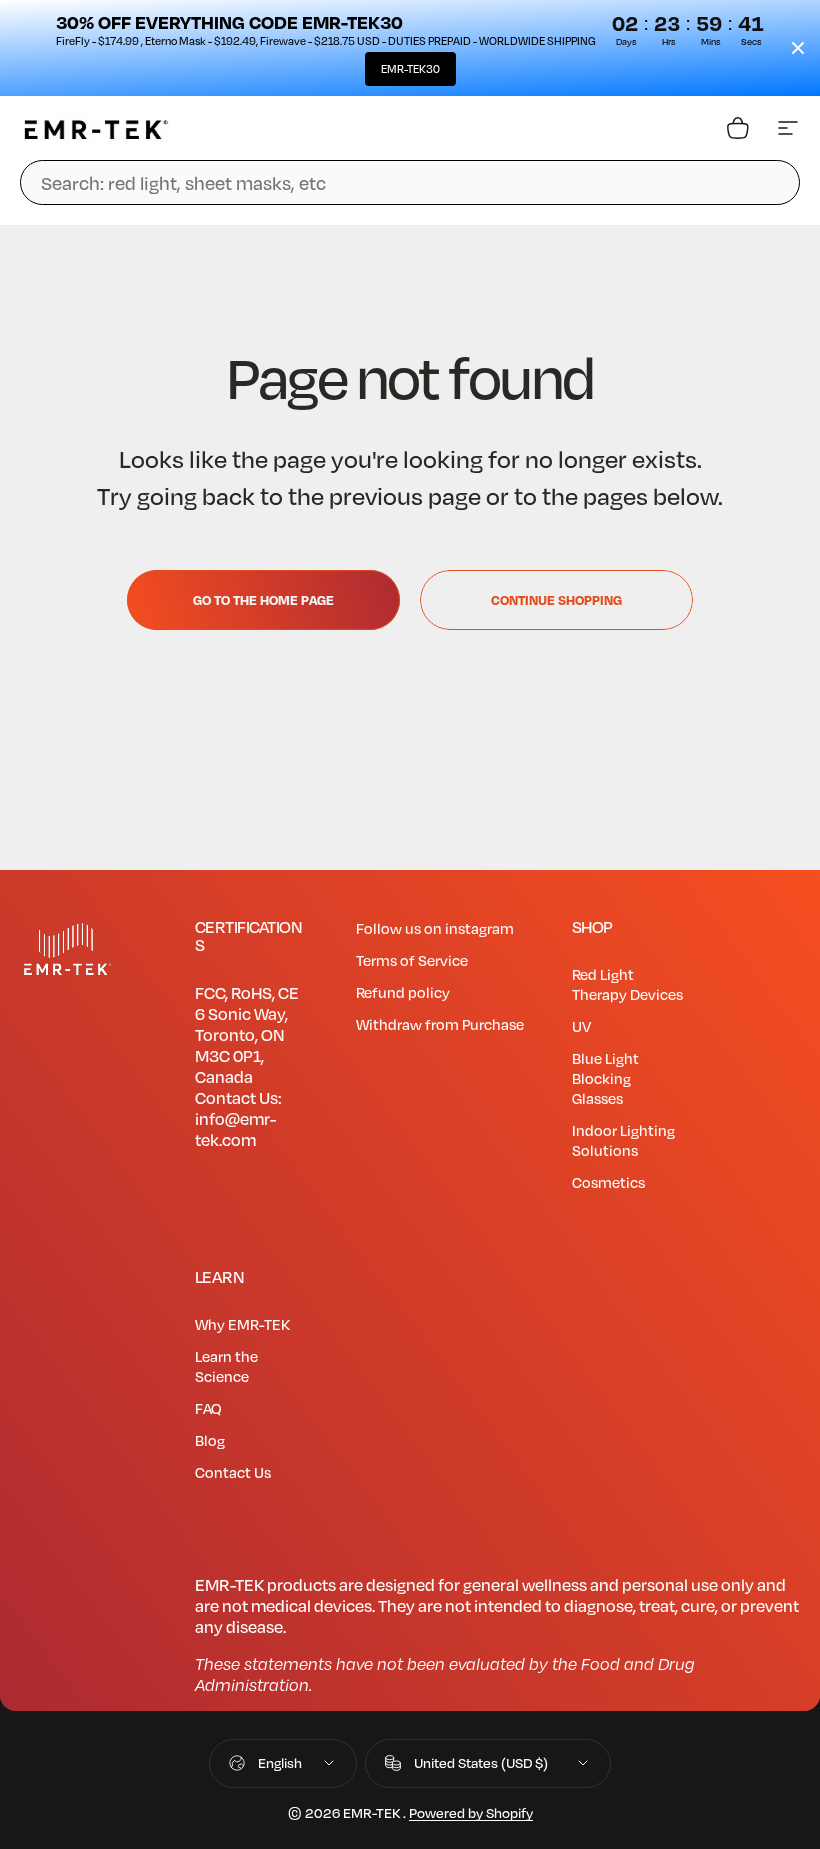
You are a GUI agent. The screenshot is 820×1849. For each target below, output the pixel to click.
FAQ (208, 1408)
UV (581, 1026)
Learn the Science (226, 1366)
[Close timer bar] (798, 48)
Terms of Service (412, 960)
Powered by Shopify (471, 1812)
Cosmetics (608, 1182)
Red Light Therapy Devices (627, 984)
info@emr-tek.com (235, 1129)
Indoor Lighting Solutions (623, 1140)
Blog (210, 1440)
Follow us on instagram (435, 928)
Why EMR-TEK (242, 1324)
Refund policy (403, 992)
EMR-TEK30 (410, 69)
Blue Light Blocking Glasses (605, 1078)
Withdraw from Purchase (440, 1024)
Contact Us (233, 1472)
